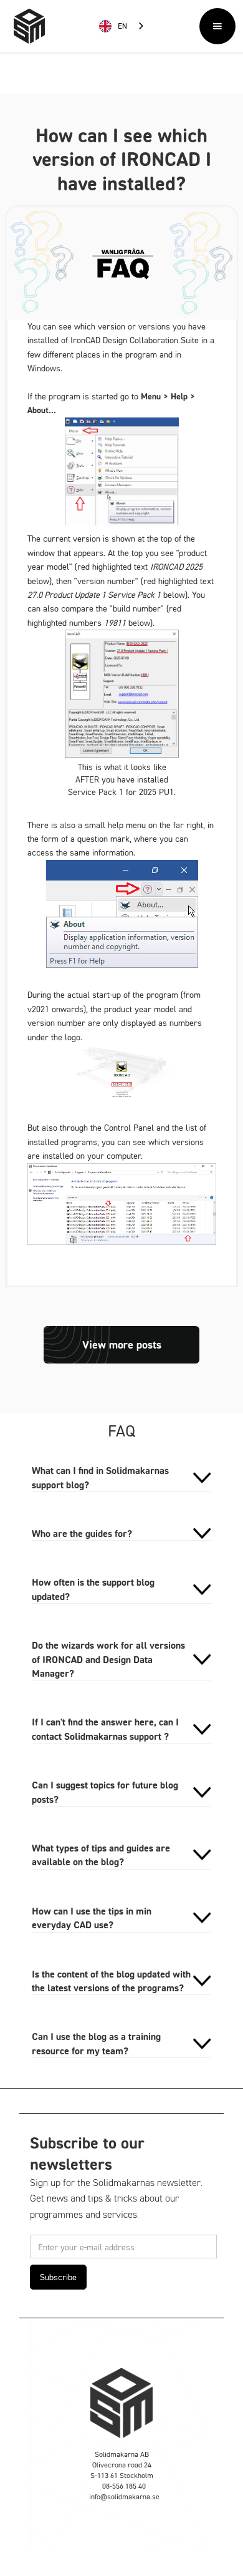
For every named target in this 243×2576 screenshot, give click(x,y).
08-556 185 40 (124, 2486)
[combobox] (122, 27)
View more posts (122, 1344)
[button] (217, 26)
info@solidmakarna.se (124, 2496)
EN (122, 26)
